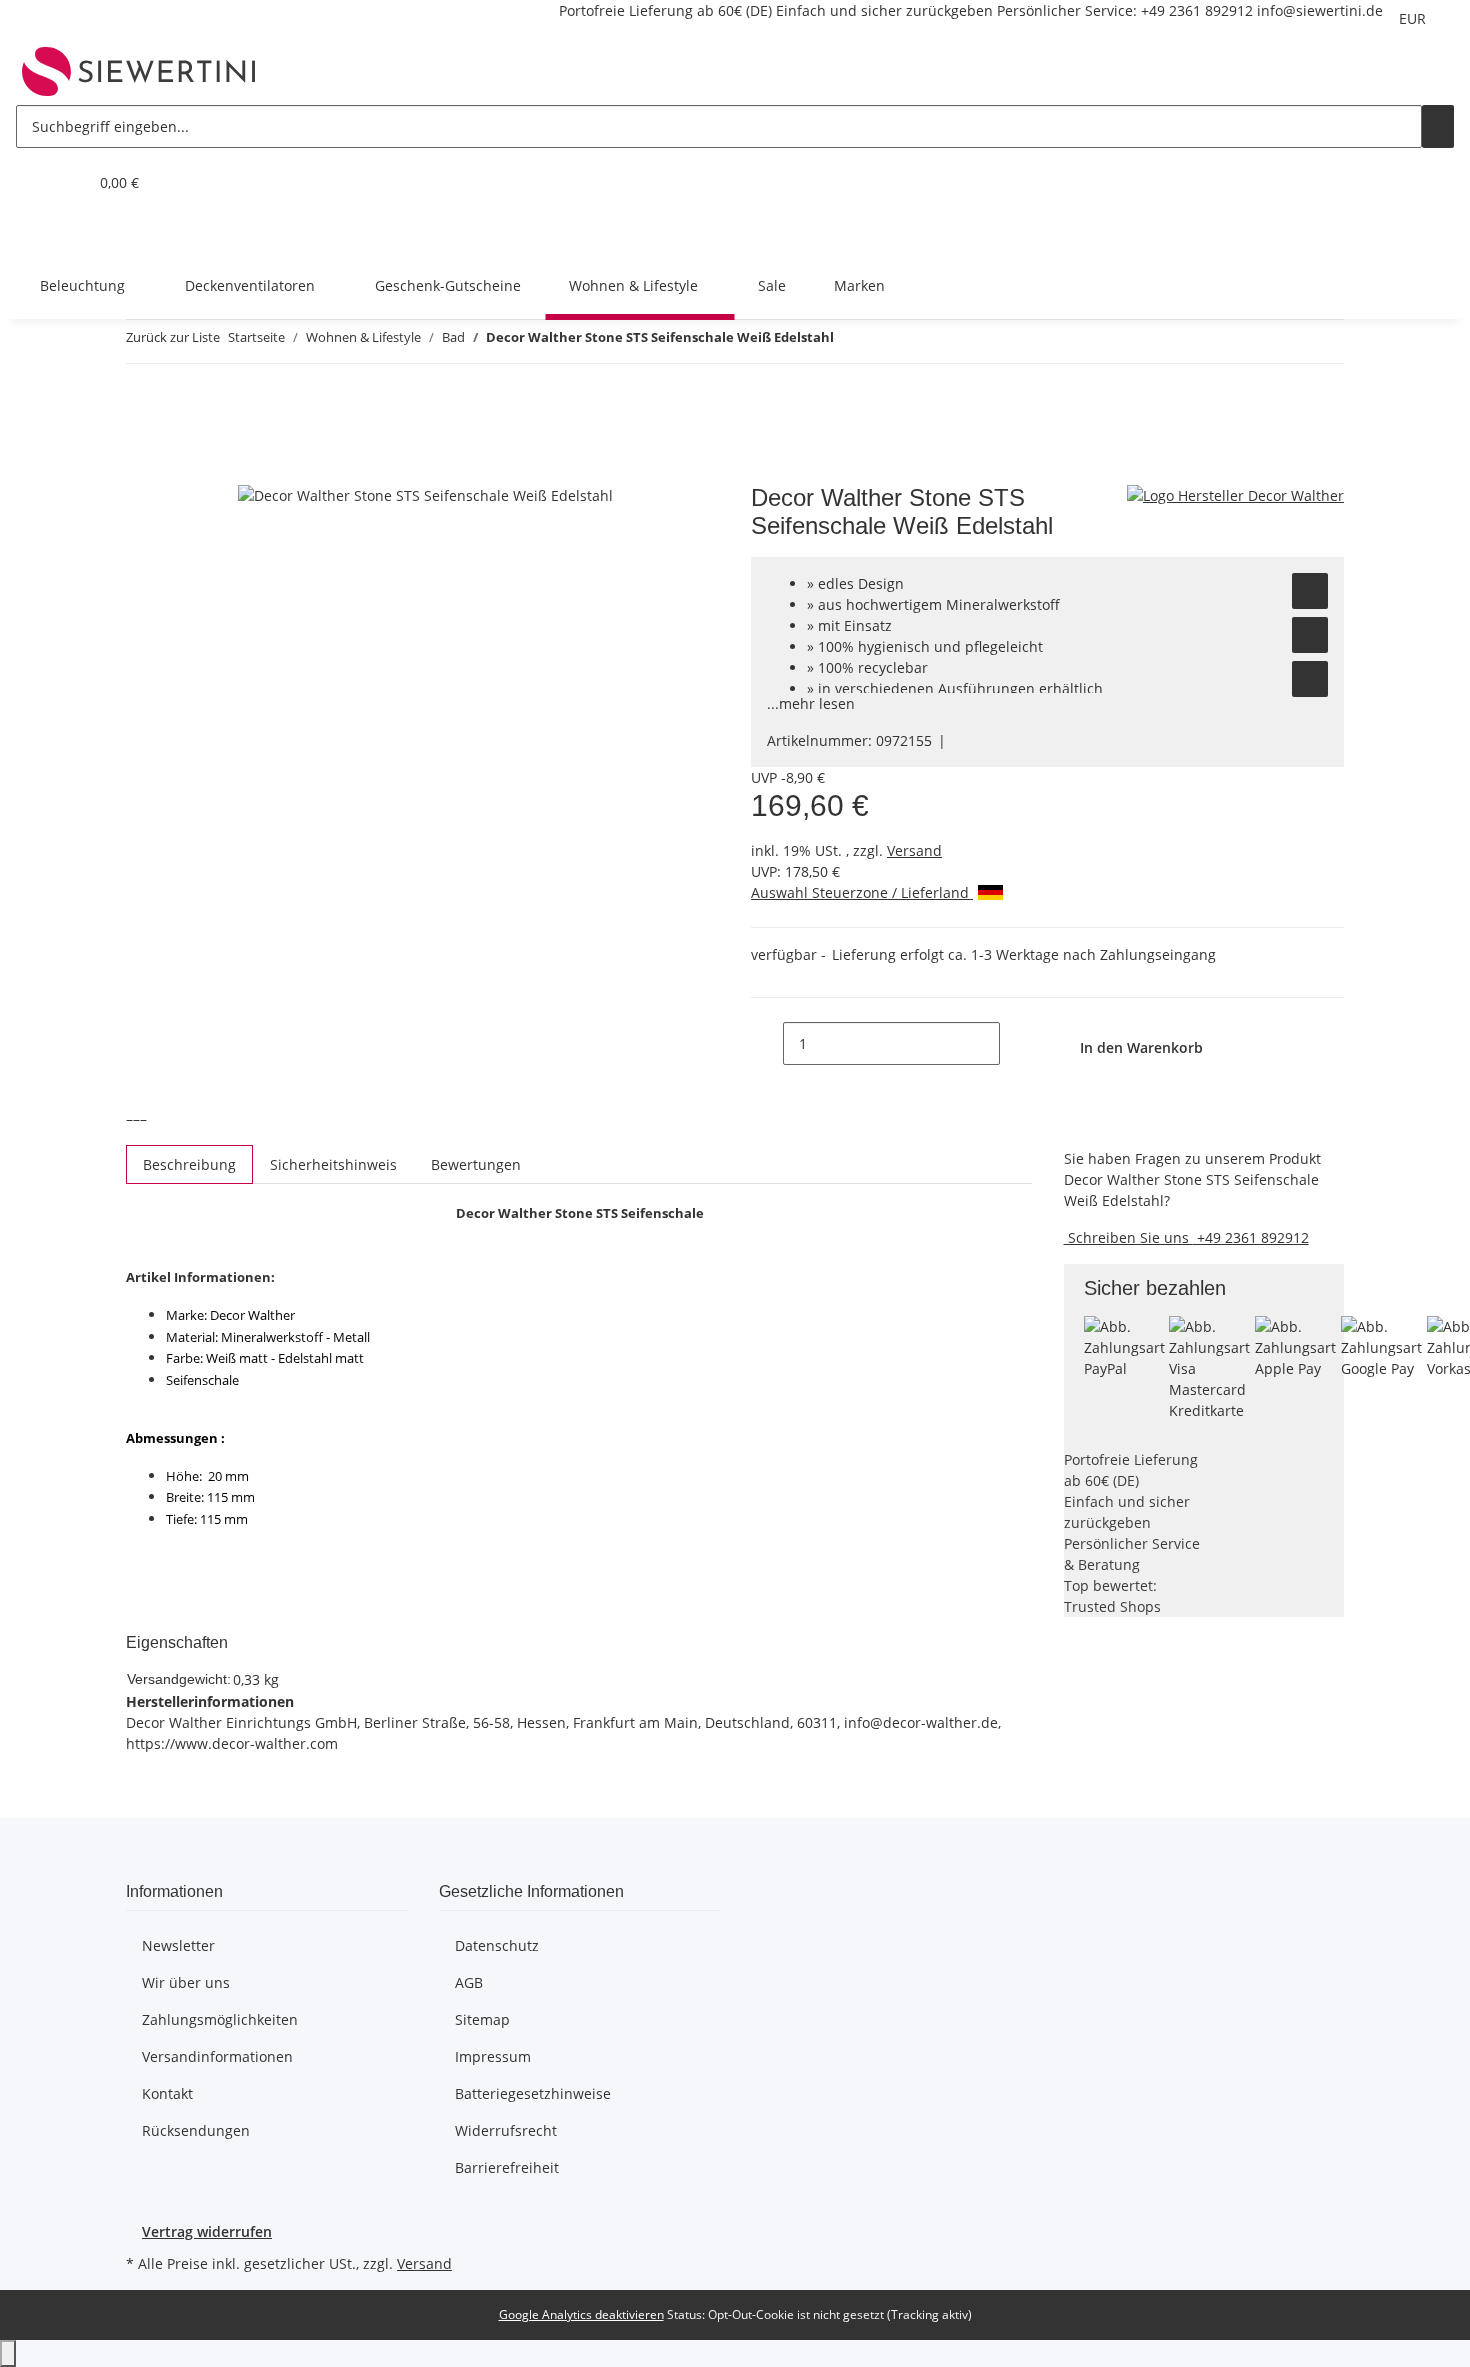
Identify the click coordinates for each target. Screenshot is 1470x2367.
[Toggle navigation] (41, 234)
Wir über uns (186, 1982)
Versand (914, 850)
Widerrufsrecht (506, 2130)
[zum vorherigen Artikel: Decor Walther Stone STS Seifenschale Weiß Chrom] (850, 341)
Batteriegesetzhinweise (533, 2093)
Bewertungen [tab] (476, 1164)
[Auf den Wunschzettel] (1310, 591)
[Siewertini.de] (139, 71)
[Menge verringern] (767, 1043)
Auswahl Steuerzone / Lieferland (862, 892)
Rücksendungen (196, 2130)
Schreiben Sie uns (1128, 1237)
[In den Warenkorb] (142, 473)
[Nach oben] (8, 2353)
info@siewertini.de (1320, 10)
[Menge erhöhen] (1016, 1043)
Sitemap (482, 2019)
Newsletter (178, 1945)
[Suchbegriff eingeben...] (1438, 126)
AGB (469, 1982)
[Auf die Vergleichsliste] (1310, 635)
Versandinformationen (217, 2056)
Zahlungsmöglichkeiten (220, 2019)
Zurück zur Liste (173, 337)
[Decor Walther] (1235, 494)
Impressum (493, 2056)
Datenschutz (497, 1945)
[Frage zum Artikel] (1310, 679)
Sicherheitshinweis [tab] (333, 1164)
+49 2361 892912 (1197, 10)
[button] (32, 182)
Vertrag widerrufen (207, 2231)
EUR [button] (1414, 18)
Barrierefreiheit (507, 2167)
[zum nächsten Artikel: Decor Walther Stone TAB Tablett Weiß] (886, 341)
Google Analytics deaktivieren (581, 2314)
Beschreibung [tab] (189, 1164)
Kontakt (167, 2093)
